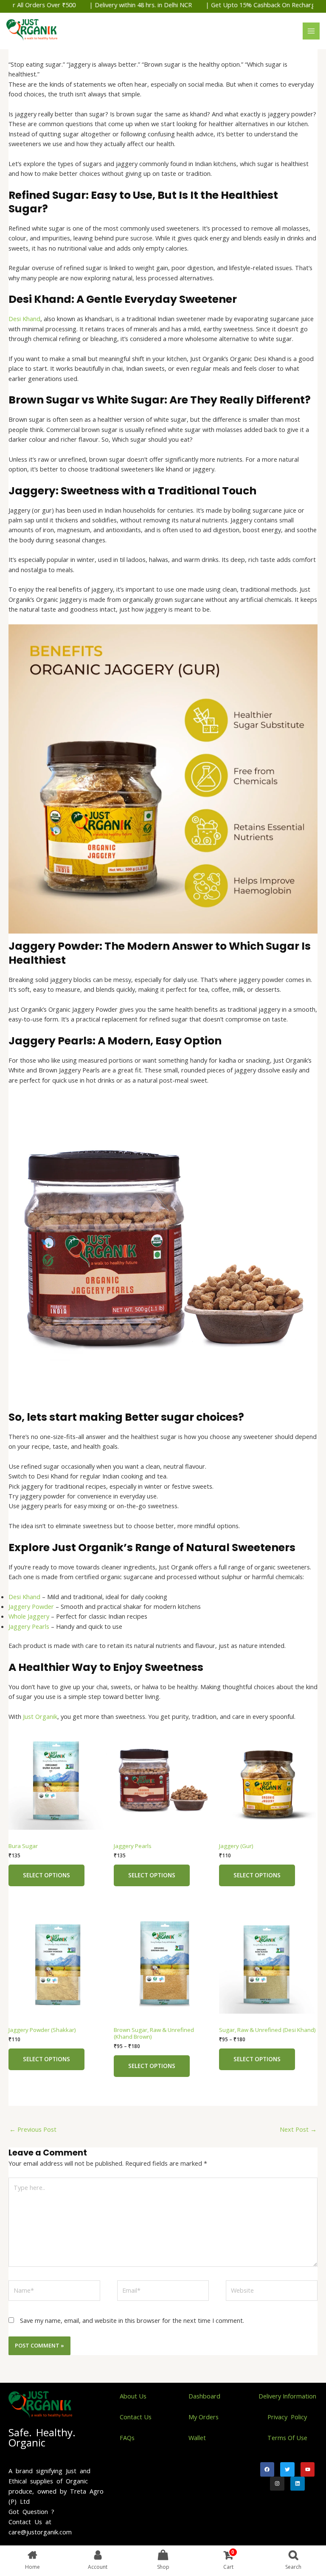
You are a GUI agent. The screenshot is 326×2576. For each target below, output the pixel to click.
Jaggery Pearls (29, 1626)
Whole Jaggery (29, 1616)
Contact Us (136, 2417)
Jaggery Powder (31, 1606)
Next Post (298, 2129)
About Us (133, 2396)
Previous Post (33, 2129)
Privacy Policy (287, 2417)
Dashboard (204, 2396)
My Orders (204, 2417)
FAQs (127, 2438)
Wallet (197, 2438)
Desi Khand (24, 319)
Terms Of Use (287, 2438)
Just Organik (40, 1716)
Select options (46, 1875)
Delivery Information (287, 2396)
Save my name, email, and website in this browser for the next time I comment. (132, 2320)
